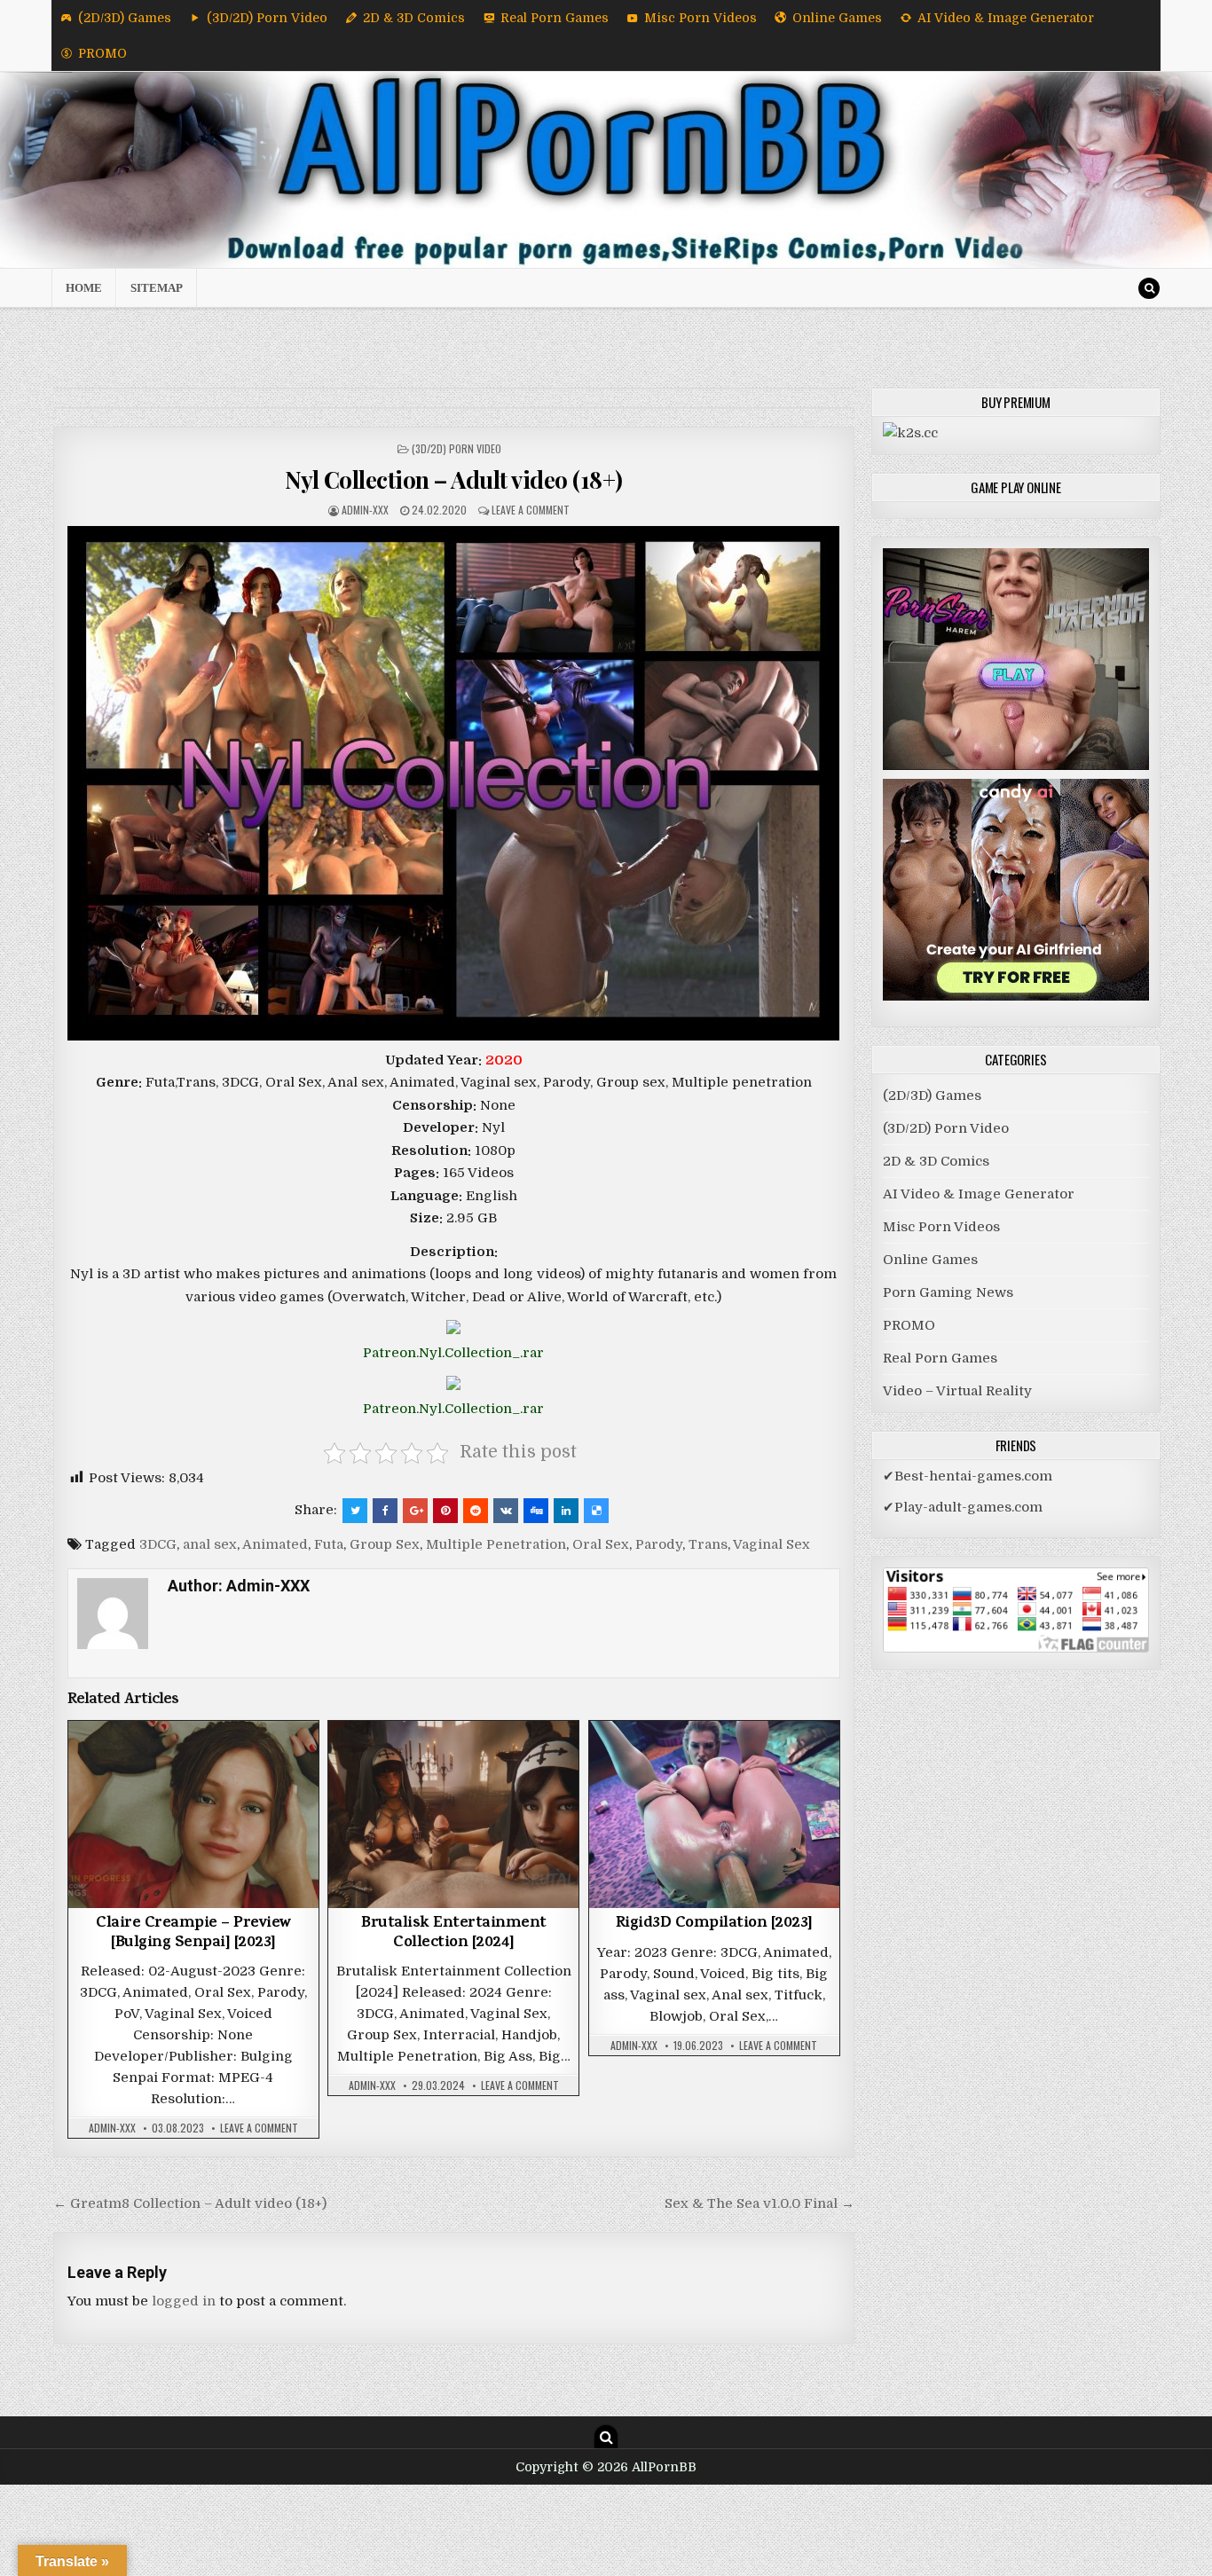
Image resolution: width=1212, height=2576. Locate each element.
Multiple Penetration (496, 1544)
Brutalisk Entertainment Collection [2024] (454, 1934)
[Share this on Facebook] (385, 1511)
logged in (184, 2301)
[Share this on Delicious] (596, 1511)
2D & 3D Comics (414, 18)
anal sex (210, 1544)
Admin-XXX (365, 510)
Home (84, 288)
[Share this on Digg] (536, 1511)
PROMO (102, 53)
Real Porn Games (555, 18)
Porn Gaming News (948, 1292)
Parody (659, 1544)
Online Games (837, 18)
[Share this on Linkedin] (566, 1511)
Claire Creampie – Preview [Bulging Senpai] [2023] (193, 1934)
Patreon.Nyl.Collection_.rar (453, 1353)
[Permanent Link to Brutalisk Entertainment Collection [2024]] (453, 1814)
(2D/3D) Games (125, 18)
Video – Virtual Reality (957, 1391)
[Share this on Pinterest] (445, 1511)
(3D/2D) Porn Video (267, 18)
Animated (275, 1544)
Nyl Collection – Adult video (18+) (454, 479)
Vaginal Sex (771, 1544)
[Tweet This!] (355, 1511)
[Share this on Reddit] (476, 1511)
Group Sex (385, 1544)
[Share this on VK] (506, 1511)
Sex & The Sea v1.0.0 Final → (759, 2203)
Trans (708, 1544)
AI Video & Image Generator (1006, 18)
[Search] (1149, 288)
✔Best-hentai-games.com (968, 1476)
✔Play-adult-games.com (963, 1507)
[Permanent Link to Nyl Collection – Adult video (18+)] (454, 783)
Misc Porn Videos (700, 18)
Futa (329, 1544)
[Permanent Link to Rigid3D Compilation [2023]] (714, 1814)
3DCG (158, 1544)
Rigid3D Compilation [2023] (714, 1924)
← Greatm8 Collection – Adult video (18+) (190, 2203)
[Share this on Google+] (415, 1511)
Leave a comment (531, 510)
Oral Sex (601, 1544)
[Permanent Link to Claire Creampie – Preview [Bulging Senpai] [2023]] (193, 1814)
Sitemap (157, 288)
